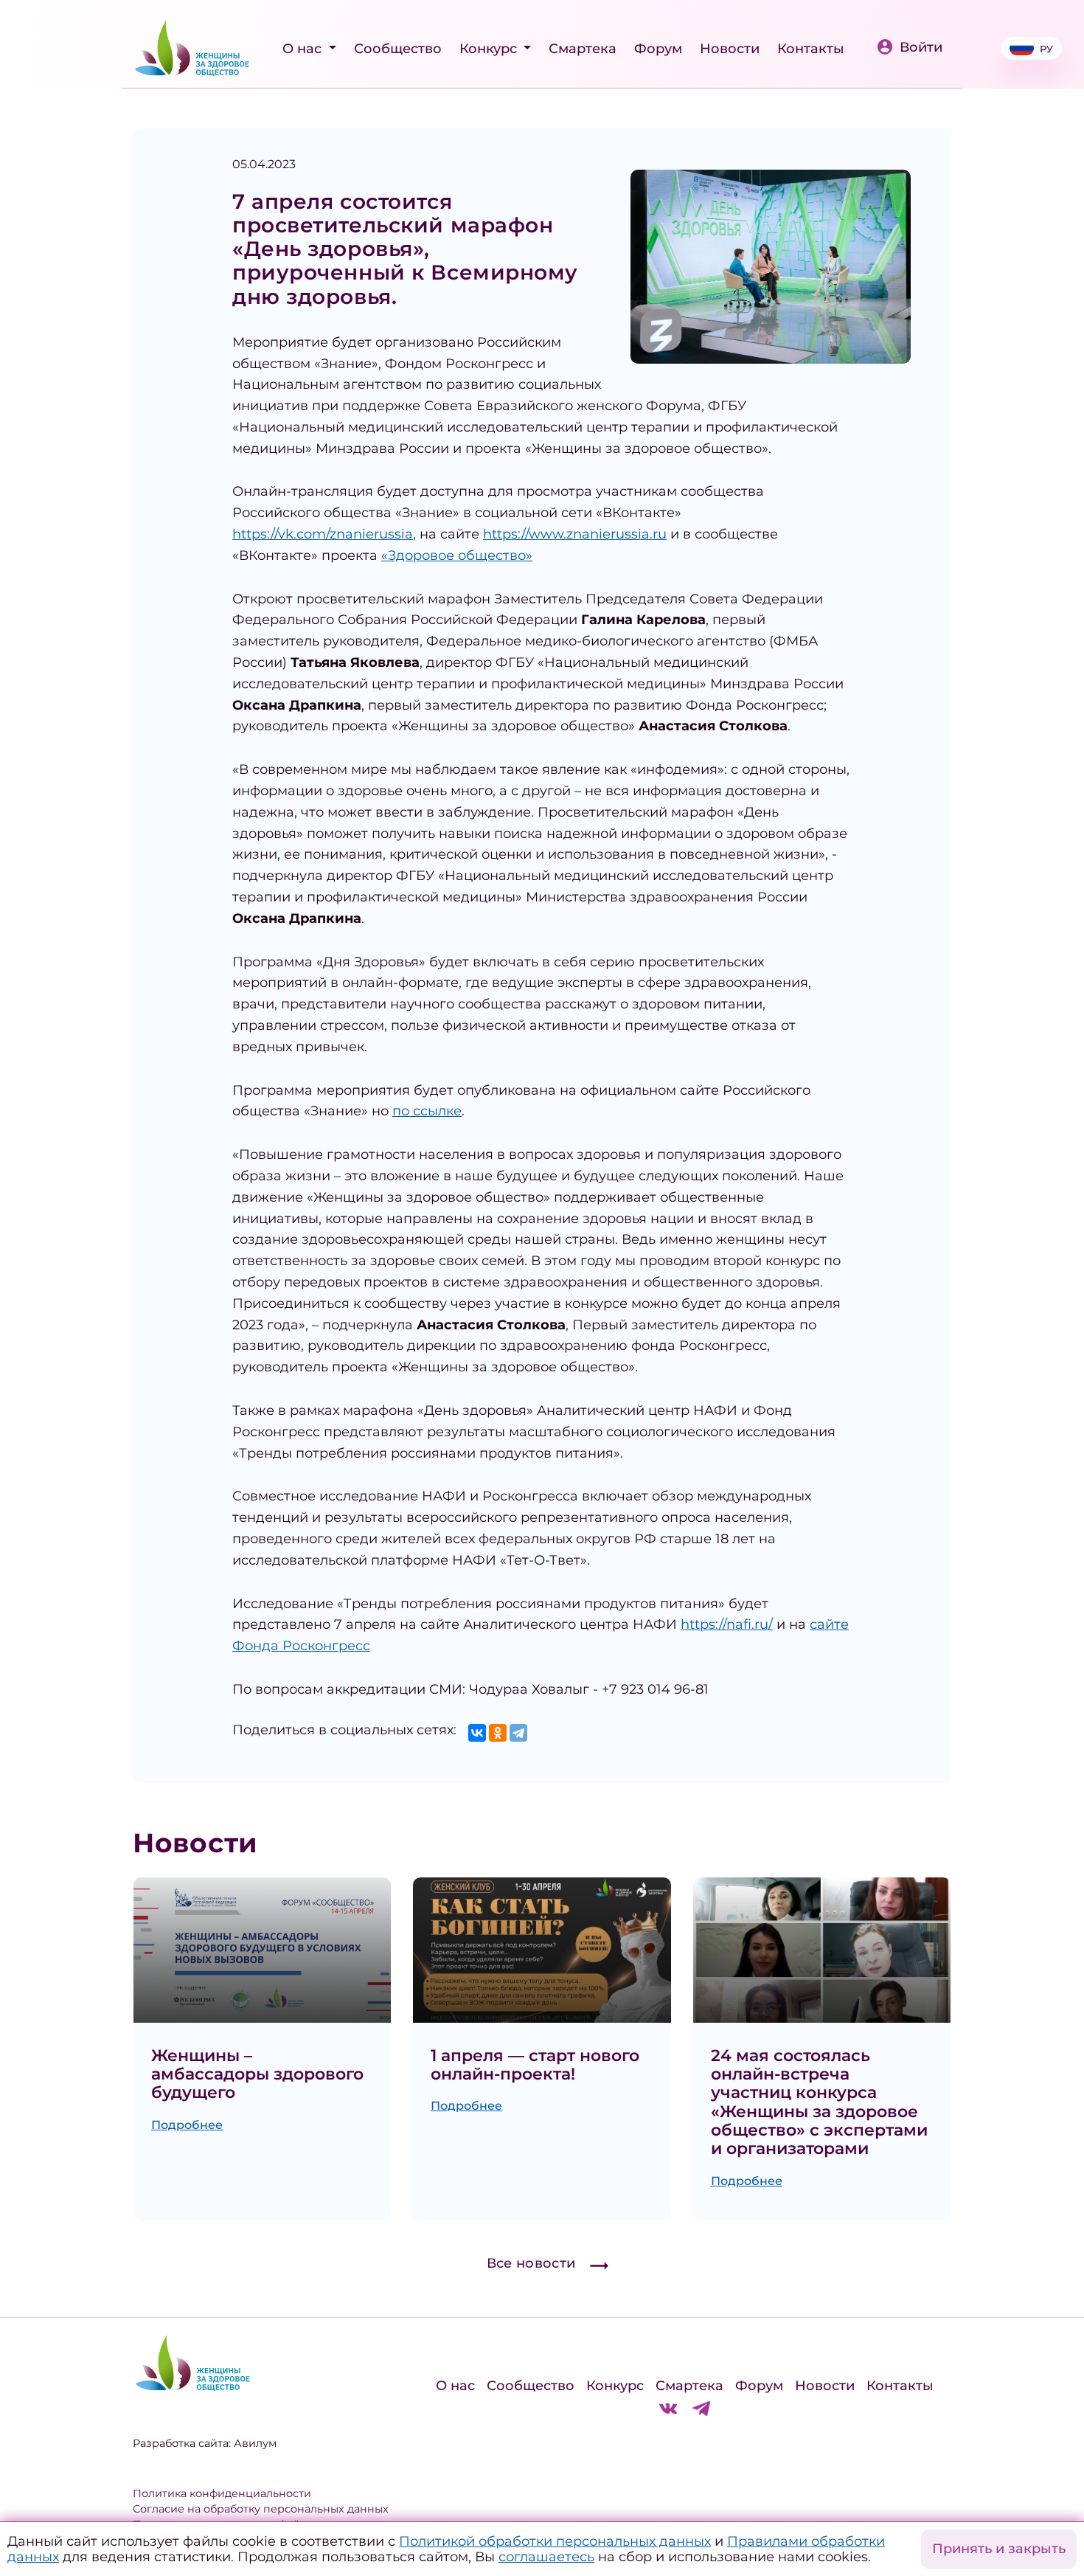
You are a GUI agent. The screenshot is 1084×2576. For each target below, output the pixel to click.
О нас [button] (304, 49)
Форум (658, 49)
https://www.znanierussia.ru (575, 534)
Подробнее (187, 2125)
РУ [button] (1046, 49)
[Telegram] (518, 1733)
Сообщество (398, 49)
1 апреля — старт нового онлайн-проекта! (535, 2065)
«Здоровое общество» (457, 555)
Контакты (811, 49)
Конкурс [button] (490, 49)
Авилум (255, 2443)
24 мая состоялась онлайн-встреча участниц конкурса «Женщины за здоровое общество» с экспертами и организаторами (819, 2102)
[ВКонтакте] (477, 1733)
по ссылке (427, 1111)
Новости (730, 49)
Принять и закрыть (999, 2549)
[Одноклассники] (498, 1733)
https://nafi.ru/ (727, 1624)
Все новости (531, 2263)
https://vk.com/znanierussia (323, 534)
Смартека (583, 49)
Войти (921, 47)
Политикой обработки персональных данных (555, 2541)
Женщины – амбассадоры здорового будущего (257, 2074)
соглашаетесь (546, 2557)
